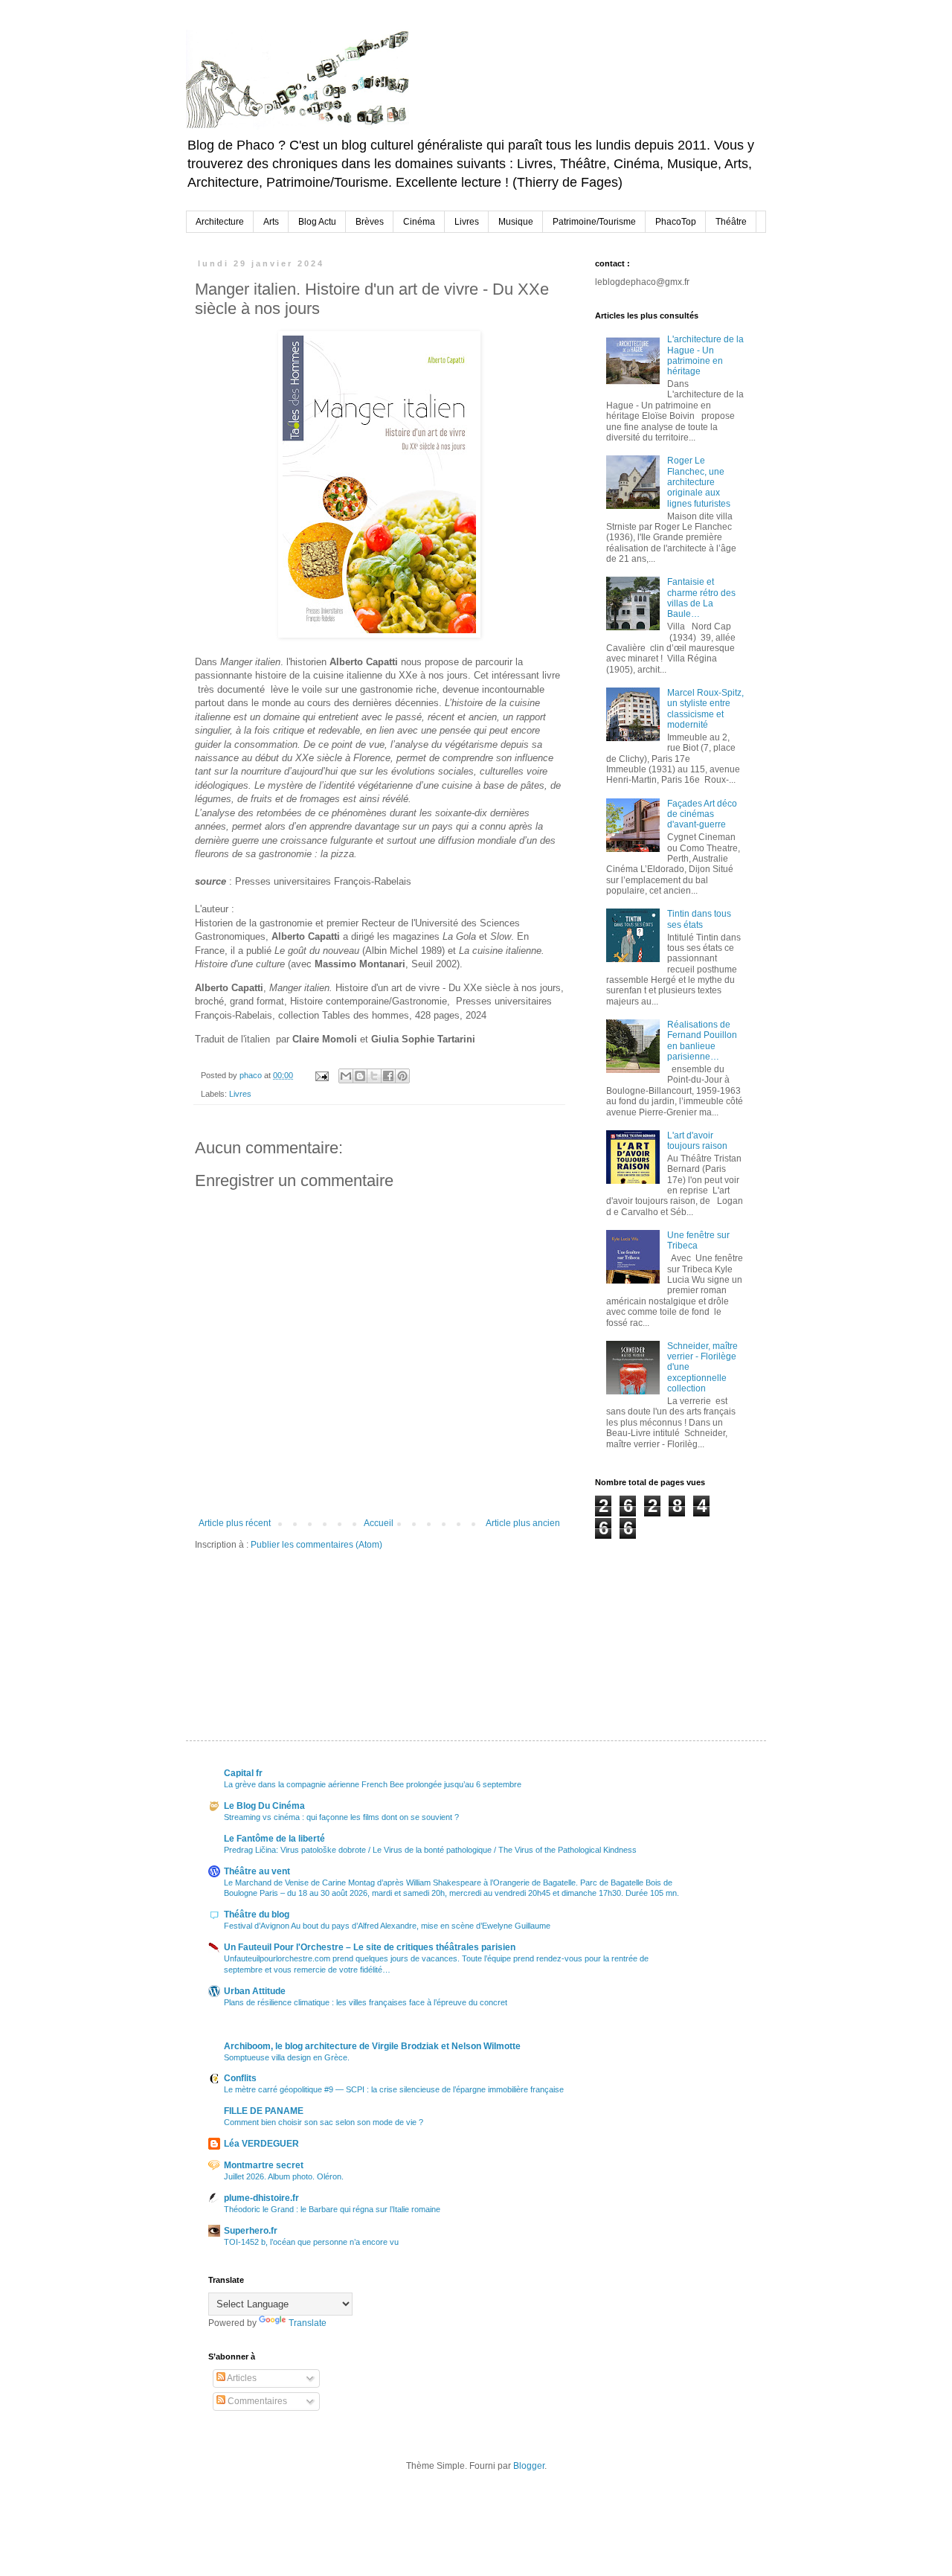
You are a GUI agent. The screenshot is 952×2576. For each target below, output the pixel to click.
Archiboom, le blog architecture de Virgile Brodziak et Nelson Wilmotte (372, 2046)
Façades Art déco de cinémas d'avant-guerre (702, 814)
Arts (271, 222)
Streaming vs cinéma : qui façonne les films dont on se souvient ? (341, 1817)
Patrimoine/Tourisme (594, 222)
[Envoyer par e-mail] (346, 1076)
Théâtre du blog (257, 1915)
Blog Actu (317, 222)
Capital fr (243, 1773)
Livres (467, 222)
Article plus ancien (523, 1523)
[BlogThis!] (360, 1076)
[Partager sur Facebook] (388, 1076)
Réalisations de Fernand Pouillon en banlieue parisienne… (702, 1041)
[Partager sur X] (374, 1076)
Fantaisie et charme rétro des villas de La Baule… (701, 598)
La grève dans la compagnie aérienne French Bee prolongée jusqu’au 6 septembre (373, 1784)
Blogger (529, 2466)
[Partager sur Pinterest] (402, 1076)
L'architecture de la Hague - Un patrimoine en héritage (705, 355)
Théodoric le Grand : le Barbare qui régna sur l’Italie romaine (332, 2209)
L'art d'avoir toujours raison (697, 1141)
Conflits (240, 2078)
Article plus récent (235, 1523)
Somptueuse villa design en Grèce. (287, 2057)
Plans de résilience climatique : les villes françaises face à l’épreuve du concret (366, 2002)
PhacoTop (676, 222)
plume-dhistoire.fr (261, 2198)
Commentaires (256, 2401)
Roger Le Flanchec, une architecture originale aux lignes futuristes (699, 482)
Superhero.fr (251, 2231)
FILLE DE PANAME (264, 2111)
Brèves (370, 222)
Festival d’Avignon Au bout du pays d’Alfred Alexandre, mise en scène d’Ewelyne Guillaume (387, 1926)
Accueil (379, 1523)
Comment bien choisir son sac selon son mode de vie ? (324, 2122)
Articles (241, 2378)
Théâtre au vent (257, 1871)
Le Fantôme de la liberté (274, 1839)
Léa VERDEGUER (261, 2144)
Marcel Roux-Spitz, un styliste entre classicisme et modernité (705, 709)
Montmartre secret (264, 2165)
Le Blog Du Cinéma (264, 1806)
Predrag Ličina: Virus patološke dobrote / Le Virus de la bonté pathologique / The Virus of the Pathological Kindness (430, 1850)
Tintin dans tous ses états (699, 919)
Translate (308, 2323)
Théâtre (731, 222)
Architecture (220, 222)
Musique (516, 222)
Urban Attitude (255, 1991)
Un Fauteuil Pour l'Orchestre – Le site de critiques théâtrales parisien (370, 1947)
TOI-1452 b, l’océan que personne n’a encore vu (311, 2242)
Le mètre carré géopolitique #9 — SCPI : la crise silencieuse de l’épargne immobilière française (394, 2089)
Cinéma (419, 222)
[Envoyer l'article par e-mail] (321, 1075)
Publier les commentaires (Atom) (316, 1545)
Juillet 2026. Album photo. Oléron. (284, 2176)
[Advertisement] (669, 1614)
